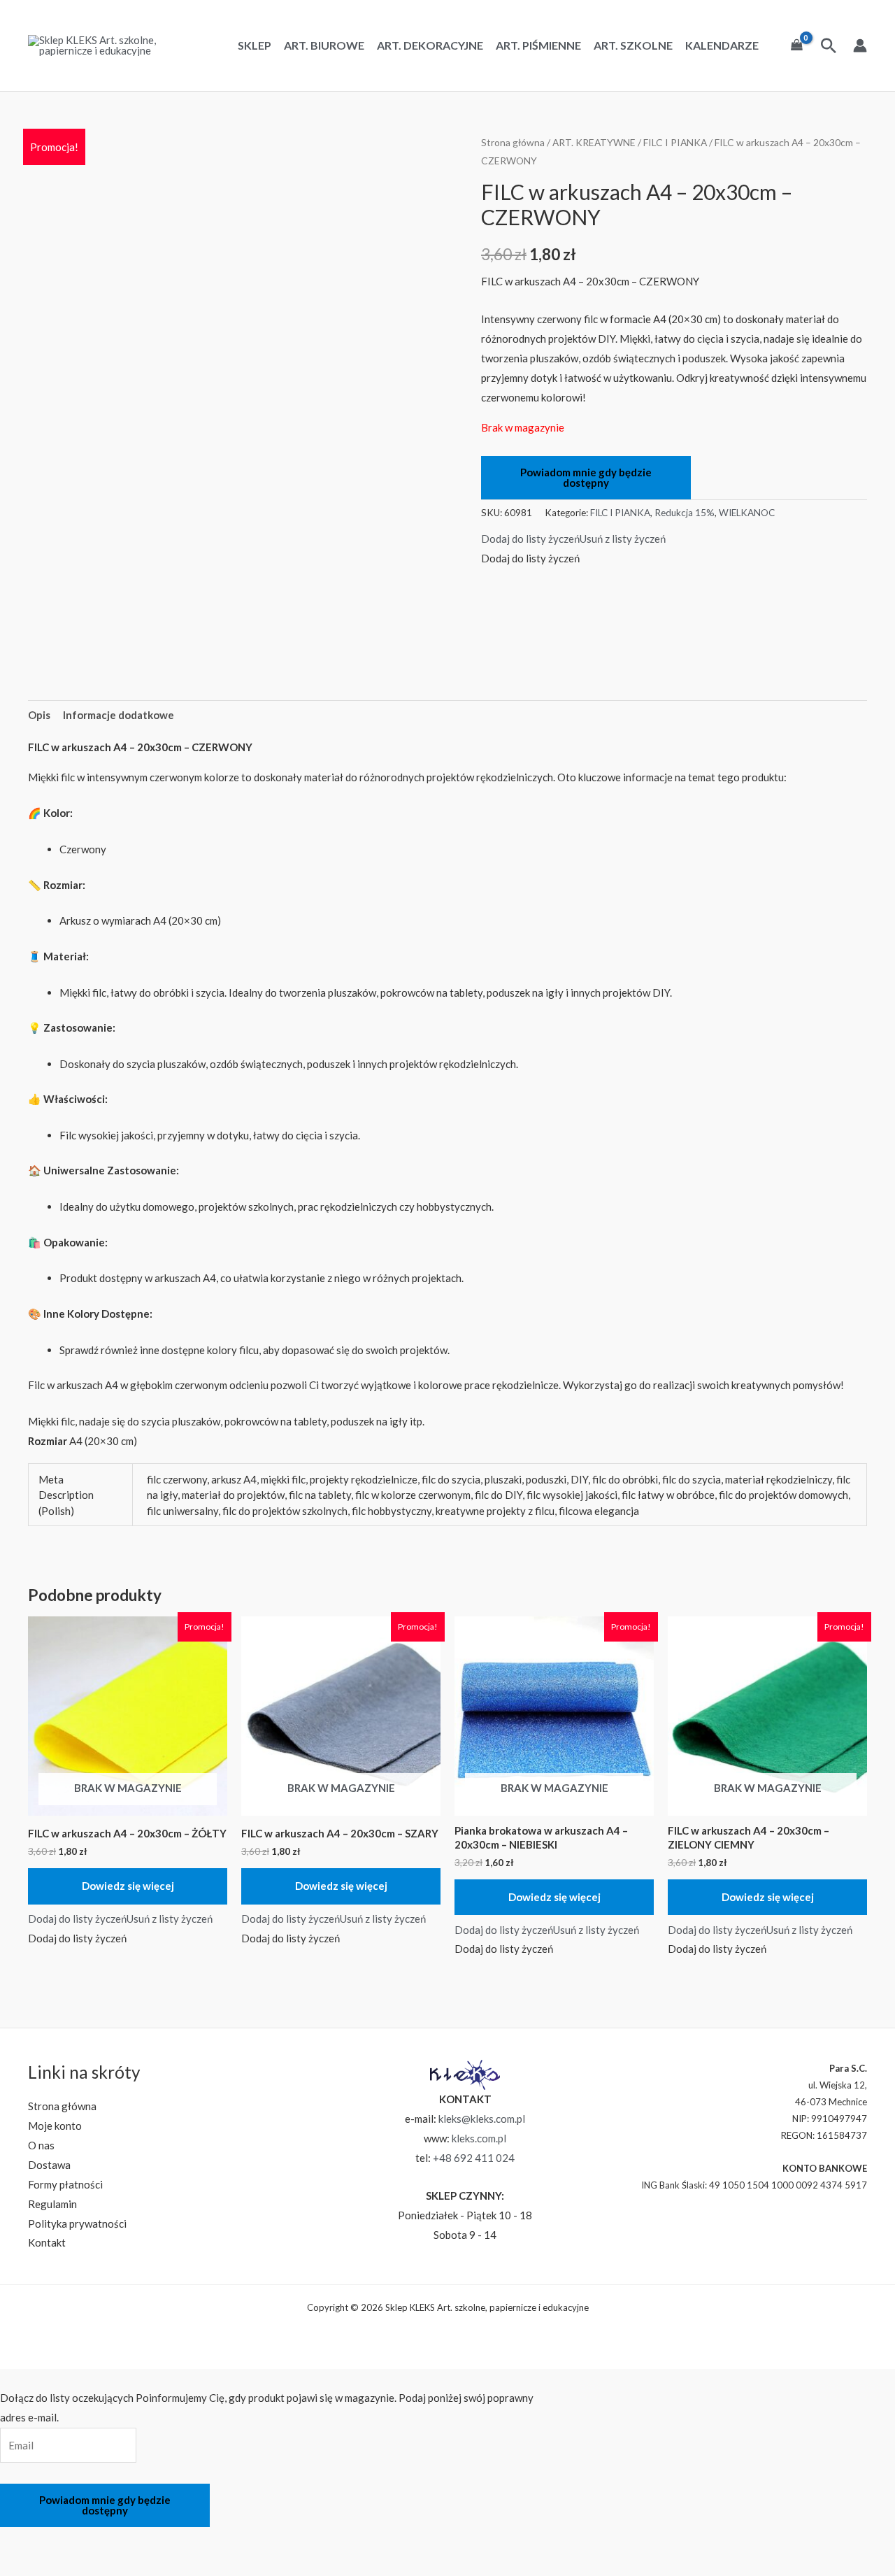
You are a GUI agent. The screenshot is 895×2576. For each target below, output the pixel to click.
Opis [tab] (39, 715)
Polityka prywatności (77, 2223)
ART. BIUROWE (324, 45)
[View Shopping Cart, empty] (797, 45)
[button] (573, 539)
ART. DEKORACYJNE (430, 45)
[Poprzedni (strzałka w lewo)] (17, 2565)
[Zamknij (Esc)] (129, 2540)
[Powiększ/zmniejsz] (17, 2540)
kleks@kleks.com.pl (482, 2119)
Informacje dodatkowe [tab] (119, 715)
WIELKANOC (747, 513)
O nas (41, 2145)
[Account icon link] (860, 45)
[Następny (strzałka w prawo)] (55, 2565)
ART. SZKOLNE (633, 45)
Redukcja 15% (685, 513)
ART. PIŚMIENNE (538, 45)
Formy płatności (65, 2184)
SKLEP (255, 45)
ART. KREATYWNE (594, 142)
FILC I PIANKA (675, 142)
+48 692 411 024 (474, 2158)
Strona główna (513, 142)
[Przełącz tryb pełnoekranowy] (55, 2540)
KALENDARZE (722, 45)
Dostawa (49, 2165)
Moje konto (55, 2126)
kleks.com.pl (479, 2138)
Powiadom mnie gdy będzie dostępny (586, 477)
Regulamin (52, 2204)
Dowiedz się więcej (128, 1886)
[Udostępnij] (92, 2540)
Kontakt (47, 2242)
